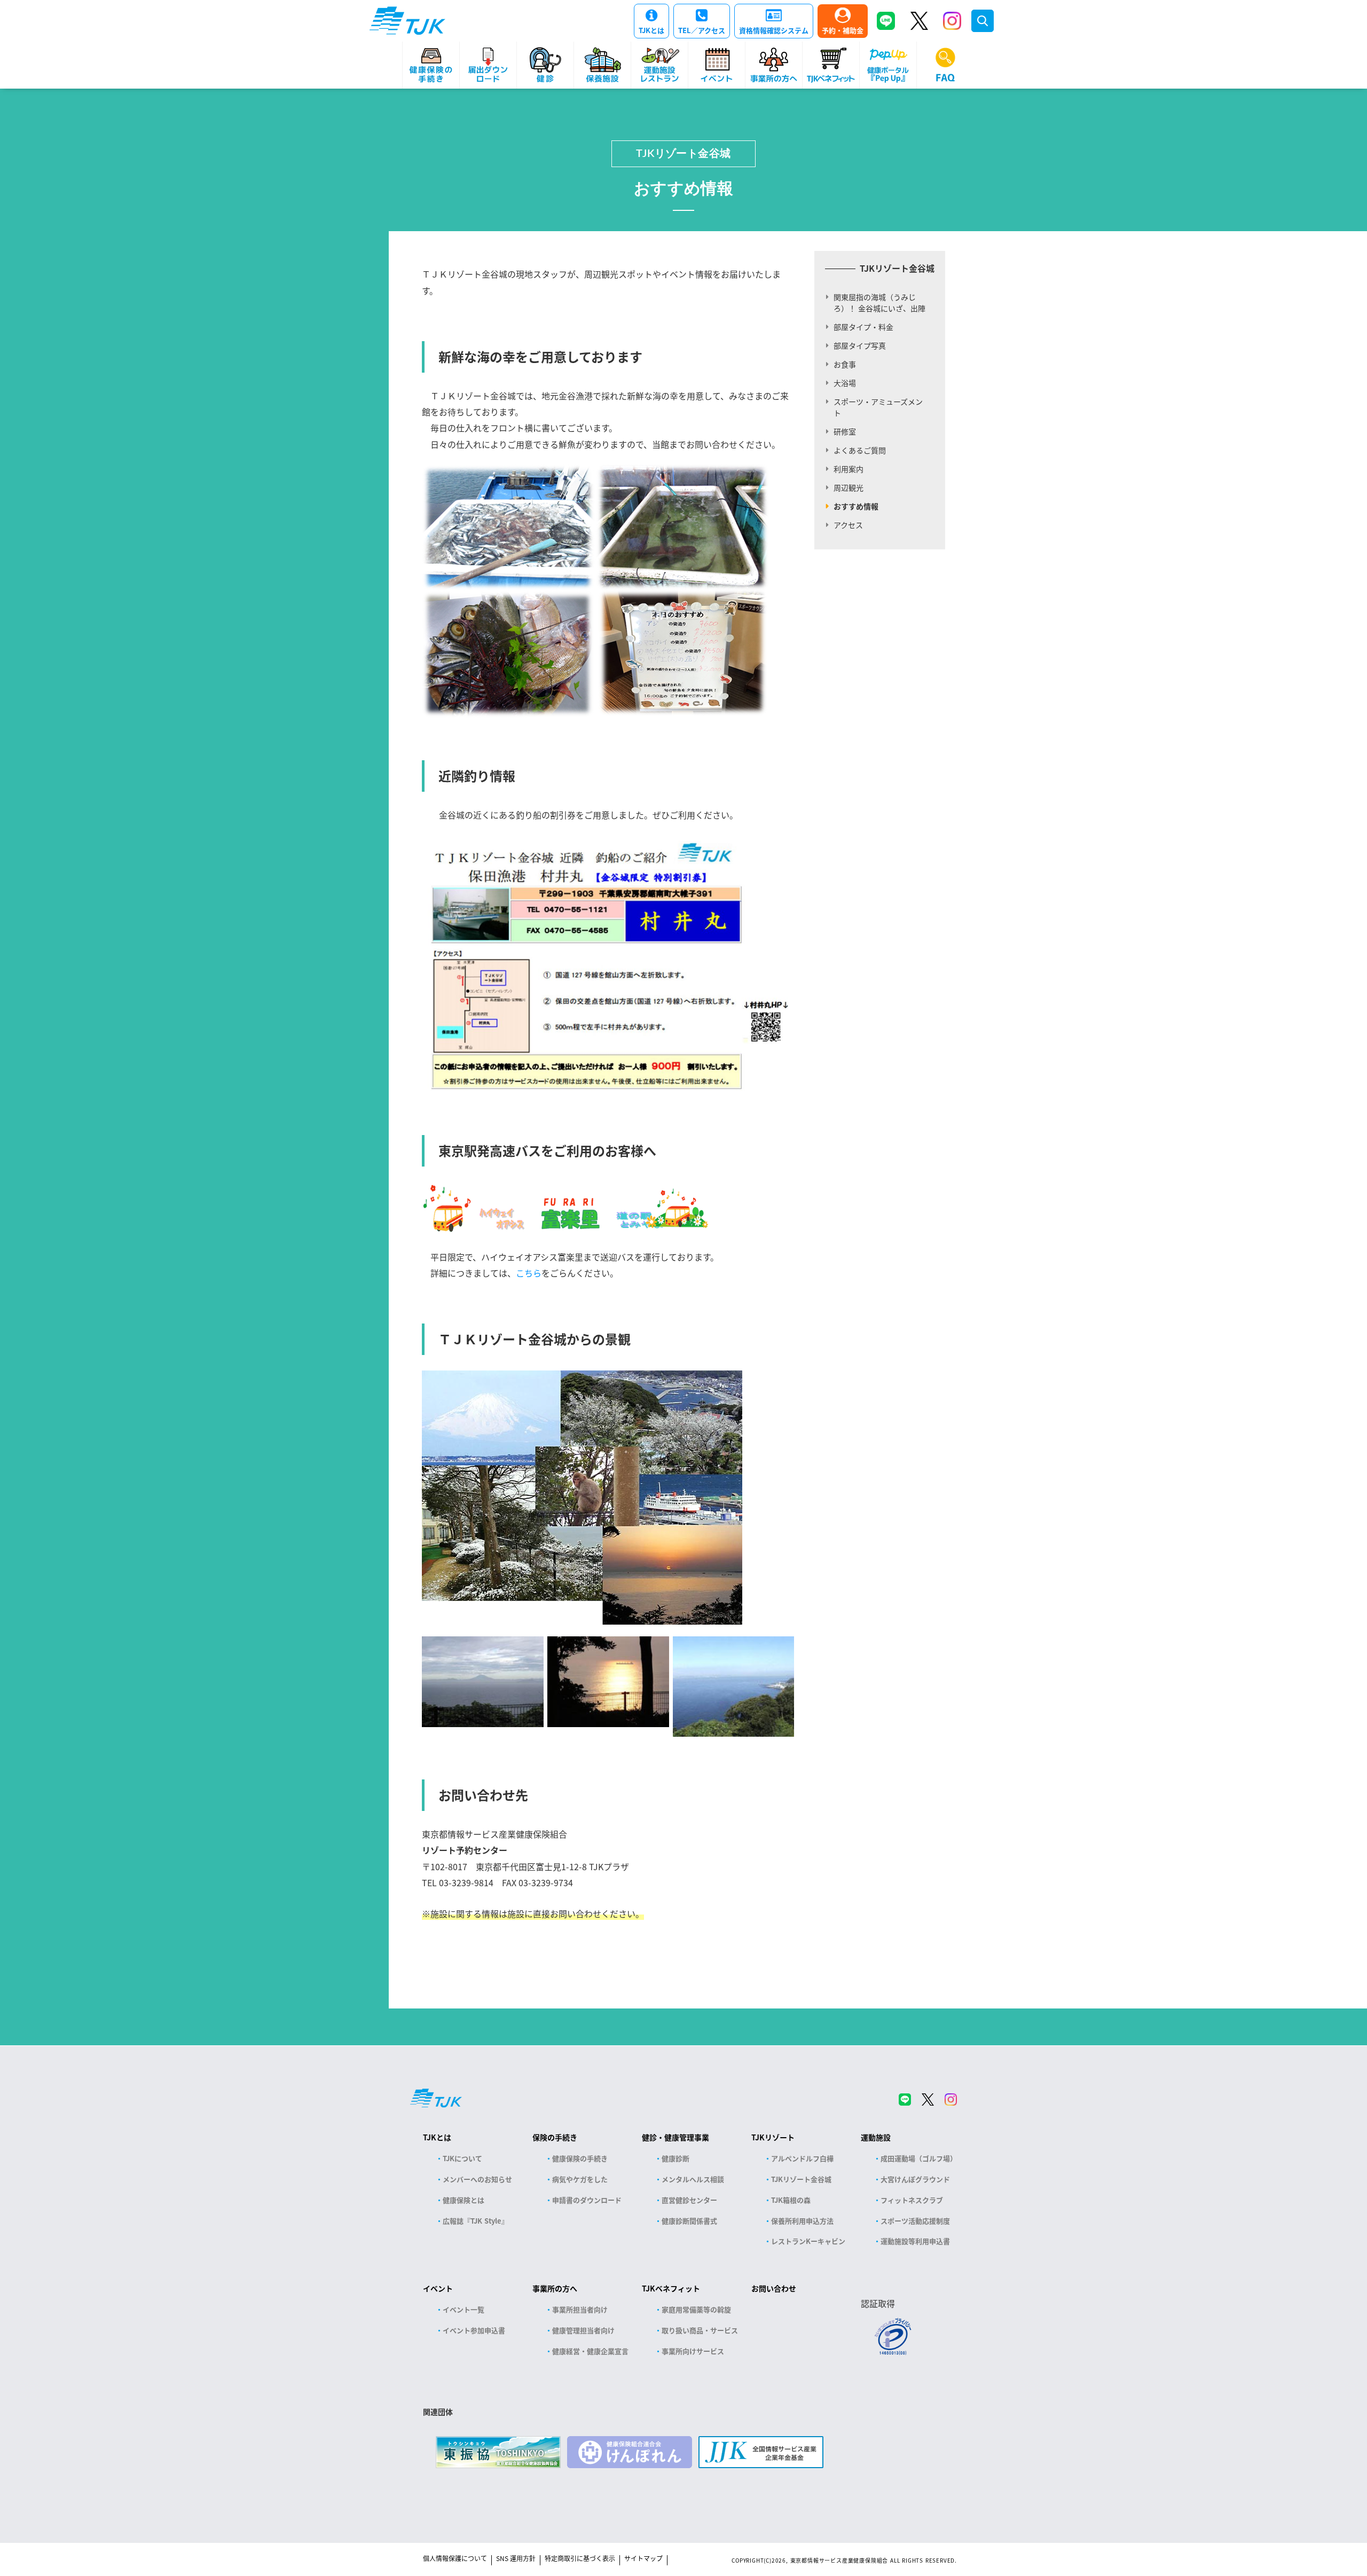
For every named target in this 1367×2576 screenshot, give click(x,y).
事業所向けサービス (693, 2351)
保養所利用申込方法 (802, 2221)
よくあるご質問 (860, 450)
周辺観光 (849, 487)
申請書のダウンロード (587, 2200)
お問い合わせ (774, 2288)
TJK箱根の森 (791, 2200)
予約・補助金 (843, 30)
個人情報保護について (455, 2558)
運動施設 (876, 2137)
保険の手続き (555, 2137)
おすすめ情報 (856, 506)
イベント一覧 (463, 2309)
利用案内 (849, 469)
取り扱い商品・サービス (700, 2330)
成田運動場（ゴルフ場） (919, 2158)
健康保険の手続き (580, 2158)
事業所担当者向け (580, 2309)
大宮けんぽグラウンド (915, 2179)
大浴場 (845, 383)
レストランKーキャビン (808, 2241)
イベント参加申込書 (474, 2330)
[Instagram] (952, 21)
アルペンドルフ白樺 (802, 2158)
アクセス (848, 525)
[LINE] (886, 21)
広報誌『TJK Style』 (476, 2221)
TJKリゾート (773, 2137)
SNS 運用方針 (516, 2558)
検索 (983, 21)
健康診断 (675, 2158)
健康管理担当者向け (583, 2330)
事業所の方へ (555, 2288)
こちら (529, 1273)
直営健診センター (689, 2200)
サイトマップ (643, 2558)
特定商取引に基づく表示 (580, 2558)
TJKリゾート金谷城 (683, 154)
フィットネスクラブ (912, 2200)
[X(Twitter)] (919, 21)
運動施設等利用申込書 (915, 2241)
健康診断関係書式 (689, 2221)
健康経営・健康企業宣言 (590, 2351)
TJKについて (462, 2158)
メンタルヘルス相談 (693, 2179)
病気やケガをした (580, 2179)
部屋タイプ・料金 (863, 327)
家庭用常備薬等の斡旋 (696, 2309)
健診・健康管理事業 (675, 2137)
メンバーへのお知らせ (477, 2179)
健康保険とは (463, 2200)
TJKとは (651, 30)
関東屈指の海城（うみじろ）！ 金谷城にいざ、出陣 (879, 302)
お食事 (845, 364)
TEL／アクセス (702, 30)
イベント (438, 2288)
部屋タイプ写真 (860, 345)
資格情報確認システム (774, 30)
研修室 (845, 431)
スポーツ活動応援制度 (915, 2221)
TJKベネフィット (671, 2288)
